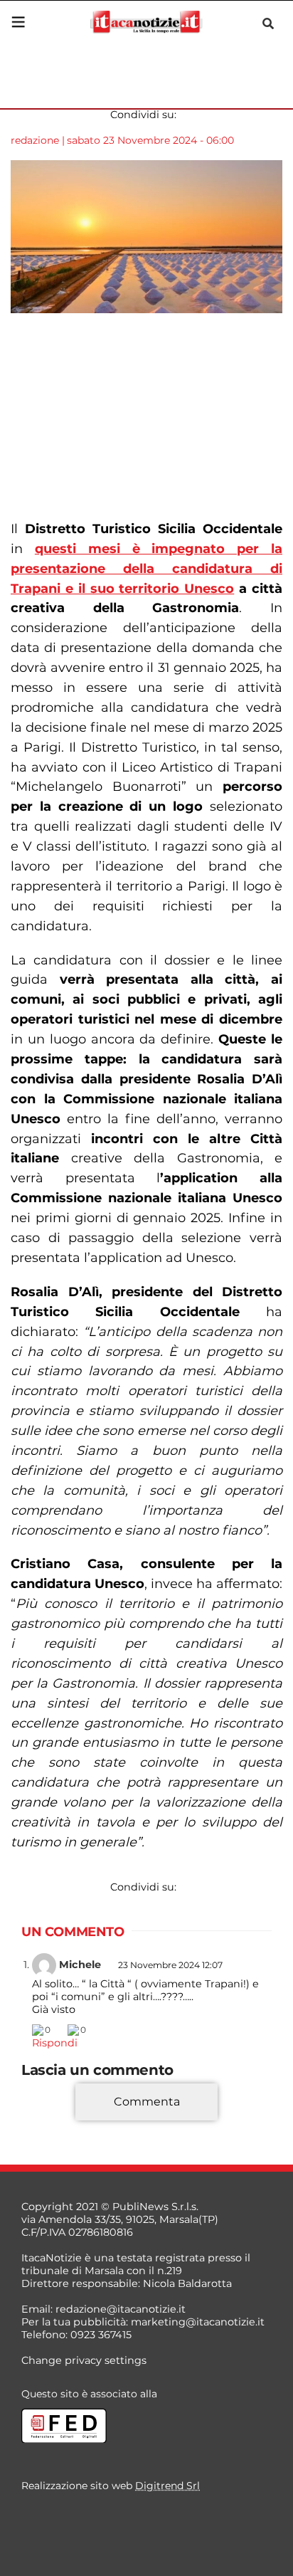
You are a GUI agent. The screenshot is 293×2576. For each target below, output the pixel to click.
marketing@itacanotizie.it (198, 2322)
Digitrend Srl (167, 2486)
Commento (51, 2123)
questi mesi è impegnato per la (146, 569)
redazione (35, 140)
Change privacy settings (84, 2360)
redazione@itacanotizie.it (121, 2309)
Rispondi (55, 2043)
